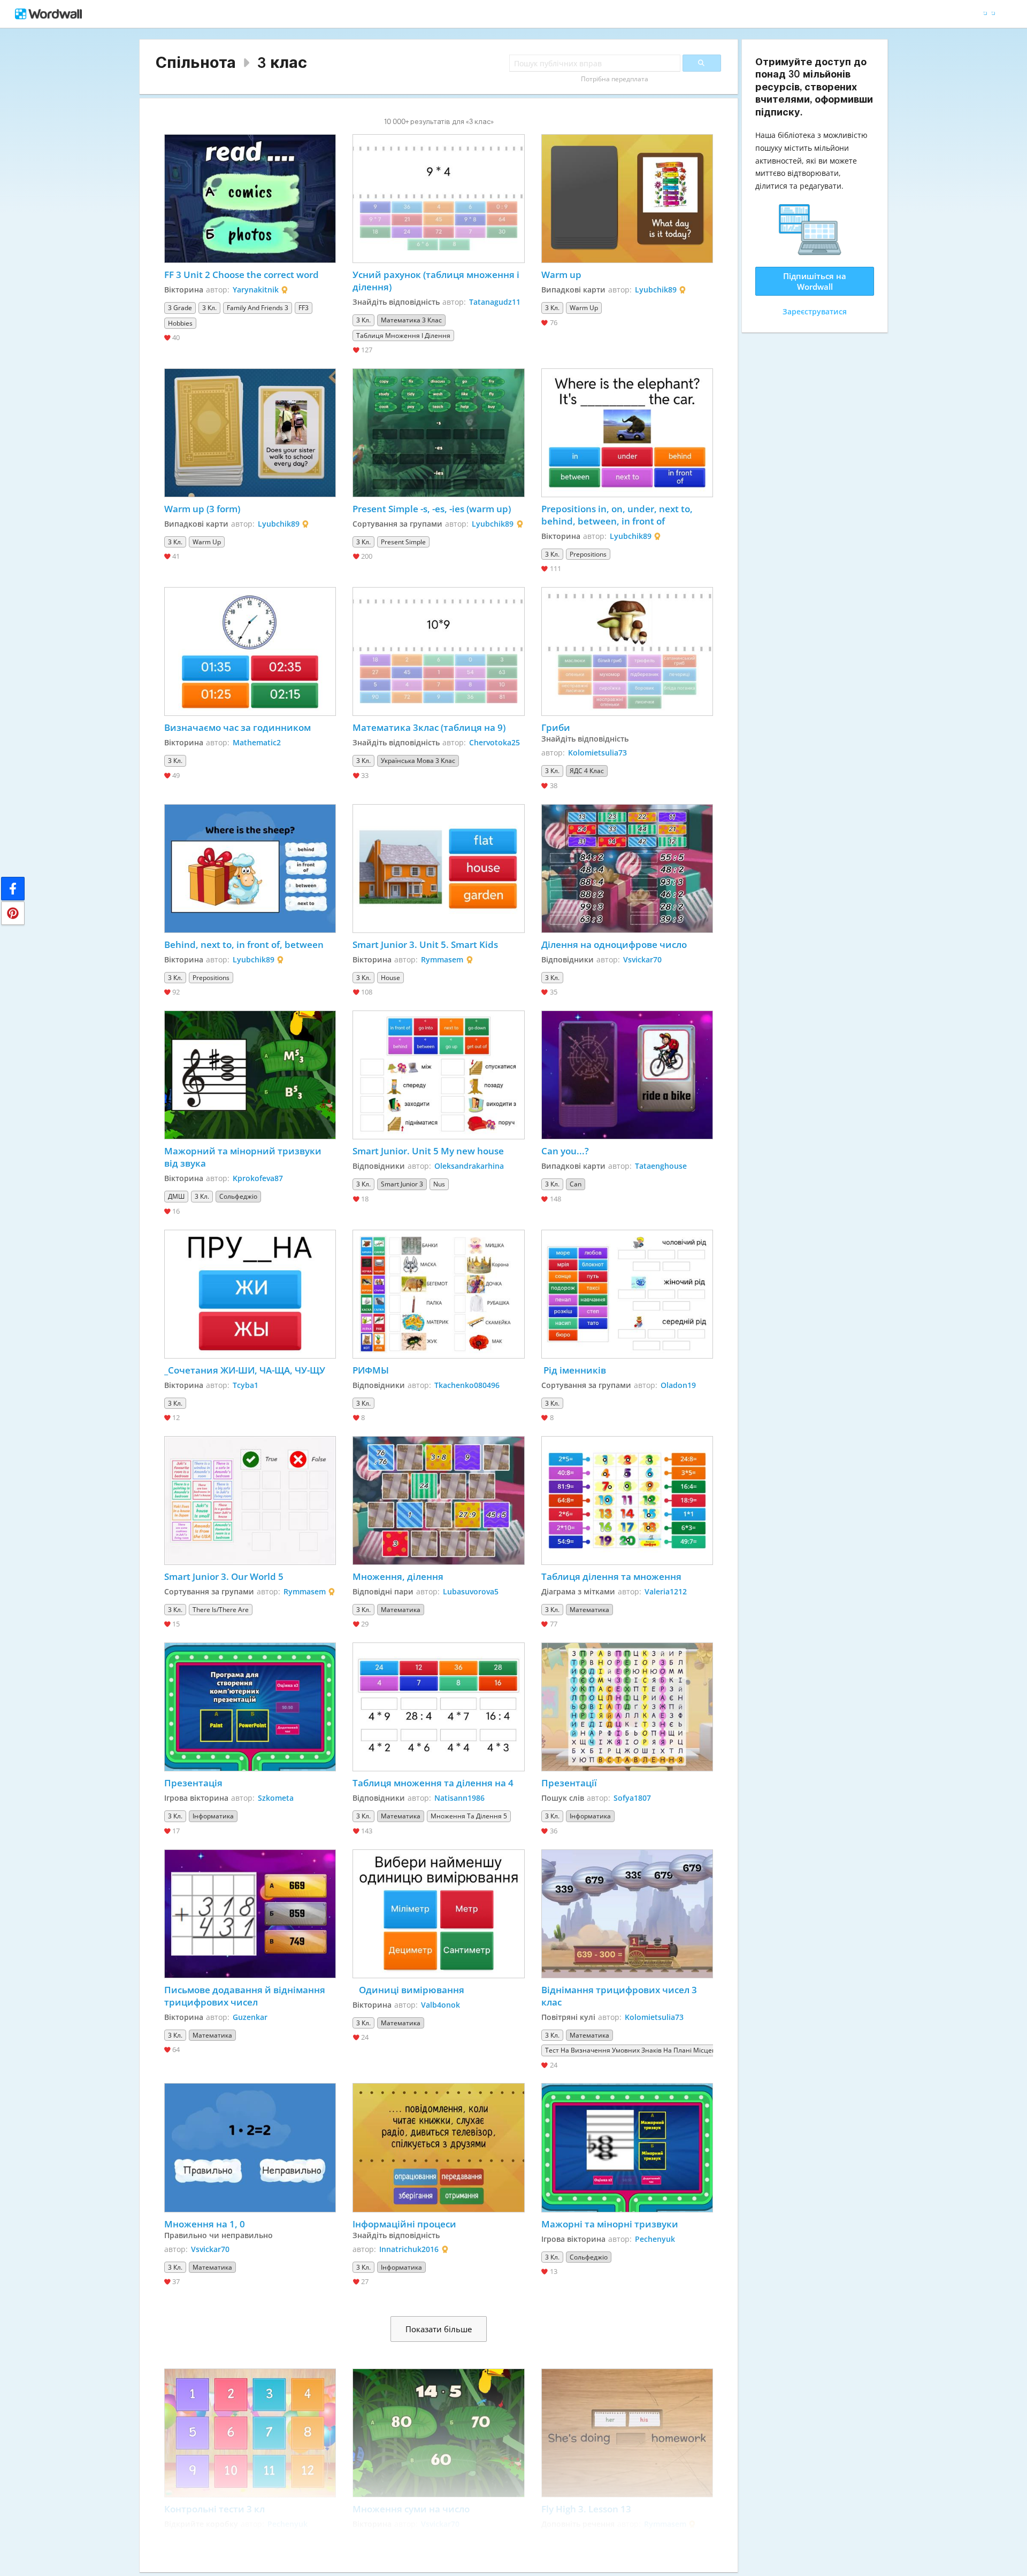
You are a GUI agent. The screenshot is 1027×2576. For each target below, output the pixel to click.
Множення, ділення (398, 1576)
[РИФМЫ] (439, 1294)
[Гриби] (627, 651)
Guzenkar (250, 2017)
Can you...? (565, 1151)
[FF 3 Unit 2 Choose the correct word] (250, 199)
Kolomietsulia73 (597, 753)
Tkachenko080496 (467, 1385)
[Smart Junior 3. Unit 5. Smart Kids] (439, 869)
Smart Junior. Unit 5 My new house (428, 1151)
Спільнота (196, 62)
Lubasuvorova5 (471, 1591)
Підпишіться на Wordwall (815, 281)
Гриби (556, 727)
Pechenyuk (655, 2239)
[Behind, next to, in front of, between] (250, 869)
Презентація (193, 1783)
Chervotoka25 (495, 742)
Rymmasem (442, 959)
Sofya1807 (632, 1798)
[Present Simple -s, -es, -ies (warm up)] (439, 433)
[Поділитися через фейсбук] (13, 889)
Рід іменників (574, 1370)
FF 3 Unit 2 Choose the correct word (242, 275)
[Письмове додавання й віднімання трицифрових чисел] (250, 1914)
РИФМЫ (371, 1370)
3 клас (282, 62)
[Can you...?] (627, 1075)
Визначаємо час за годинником (237, 727)
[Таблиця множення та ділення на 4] (439, 1707)
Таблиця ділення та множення (611, 1576)
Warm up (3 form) (202, 509)
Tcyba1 (246, 1385)
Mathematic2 (257, 742)
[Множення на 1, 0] (250, 2147)
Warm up (561, 275)
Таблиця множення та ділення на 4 (433, 1783)
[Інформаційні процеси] (439, 2147)
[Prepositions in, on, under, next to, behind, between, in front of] (627, 433)
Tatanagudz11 (495, 302)
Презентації (569, 1783)
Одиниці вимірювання (409, 1990)
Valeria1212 (666, 1591)
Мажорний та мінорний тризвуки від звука (244, 1157)
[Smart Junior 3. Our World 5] (250, 1501)
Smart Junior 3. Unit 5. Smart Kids (425, 944)
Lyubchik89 (656, 290)
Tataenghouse (661, 1166)
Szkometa (276, 1798)
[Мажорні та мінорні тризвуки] (627, 2147)
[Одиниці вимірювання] (439, 1914)
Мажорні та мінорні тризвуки (610, 2224)
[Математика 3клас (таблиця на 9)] (439, 651)
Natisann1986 (459, 1798)
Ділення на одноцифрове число (614, 944)
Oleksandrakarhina (469, 1166)
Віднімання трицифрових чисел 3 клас (620, 1996)
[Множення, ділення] (439, 1501)
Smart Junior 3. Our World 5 (224, 1576)
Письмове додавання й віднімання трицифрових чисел (246, 1996)
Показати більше (439, 2329)
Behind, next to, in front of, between (244, 944)
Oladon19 (678, 1385)
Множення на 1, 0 (205, 2224)
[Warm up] (627, 199)
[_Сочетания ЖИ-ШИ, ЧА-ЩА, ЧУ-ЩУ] (250, 1294)
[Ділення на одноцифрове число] (627, 869)
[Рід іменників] (627, 1294)
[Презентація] (250, 1707)
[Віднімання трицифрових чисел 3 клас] (627, 1914)
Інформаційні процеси (404, 2224)
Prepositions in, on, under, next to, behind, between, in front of (618, 515)
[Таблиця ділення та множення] (627, 1501)
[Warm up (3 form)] (250, 433)
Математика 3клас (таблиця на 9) (429, 727)
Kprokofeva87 (258, 1178)
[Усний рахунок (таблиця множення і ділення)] (439, 199)
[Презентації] (627, 1707)
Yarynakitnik (256, 290)
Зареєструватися (815, 311)
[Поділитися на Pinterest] (13, 913)
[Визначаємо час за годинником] (250, 651)
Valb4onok (440, 2005)
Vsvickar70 (642, 959)
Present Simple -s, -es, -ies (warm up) (432, 509)
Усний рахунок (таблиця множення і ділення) (437, 281)
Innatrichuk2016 (409, 2249)
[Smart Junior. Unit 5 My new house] (439, 1075)
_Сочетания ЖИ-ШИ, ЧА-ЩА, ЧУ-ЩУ (246, 1370)
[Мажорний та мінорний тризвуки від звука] (250, 1075)
